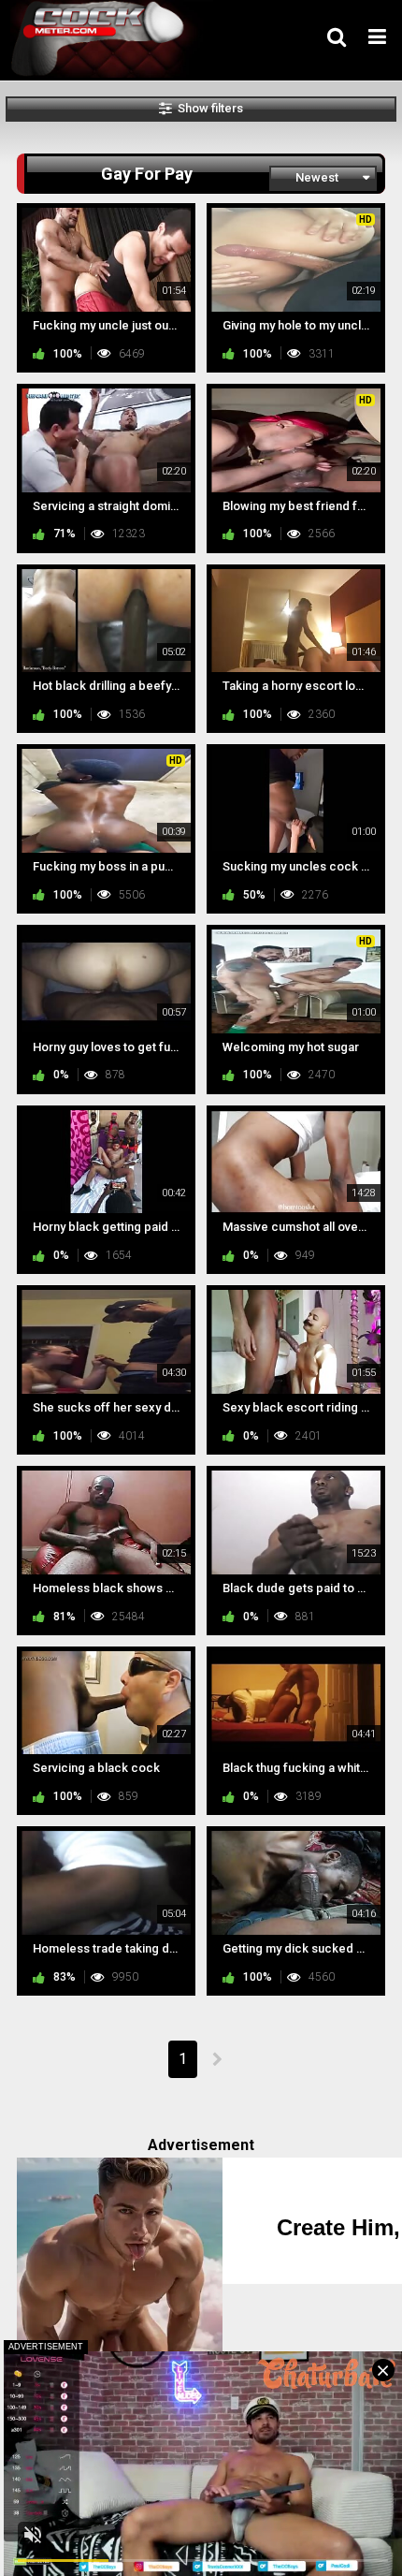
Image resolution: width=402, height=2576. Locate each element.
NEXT (216, 2059)
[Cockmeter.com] (104, 39)
